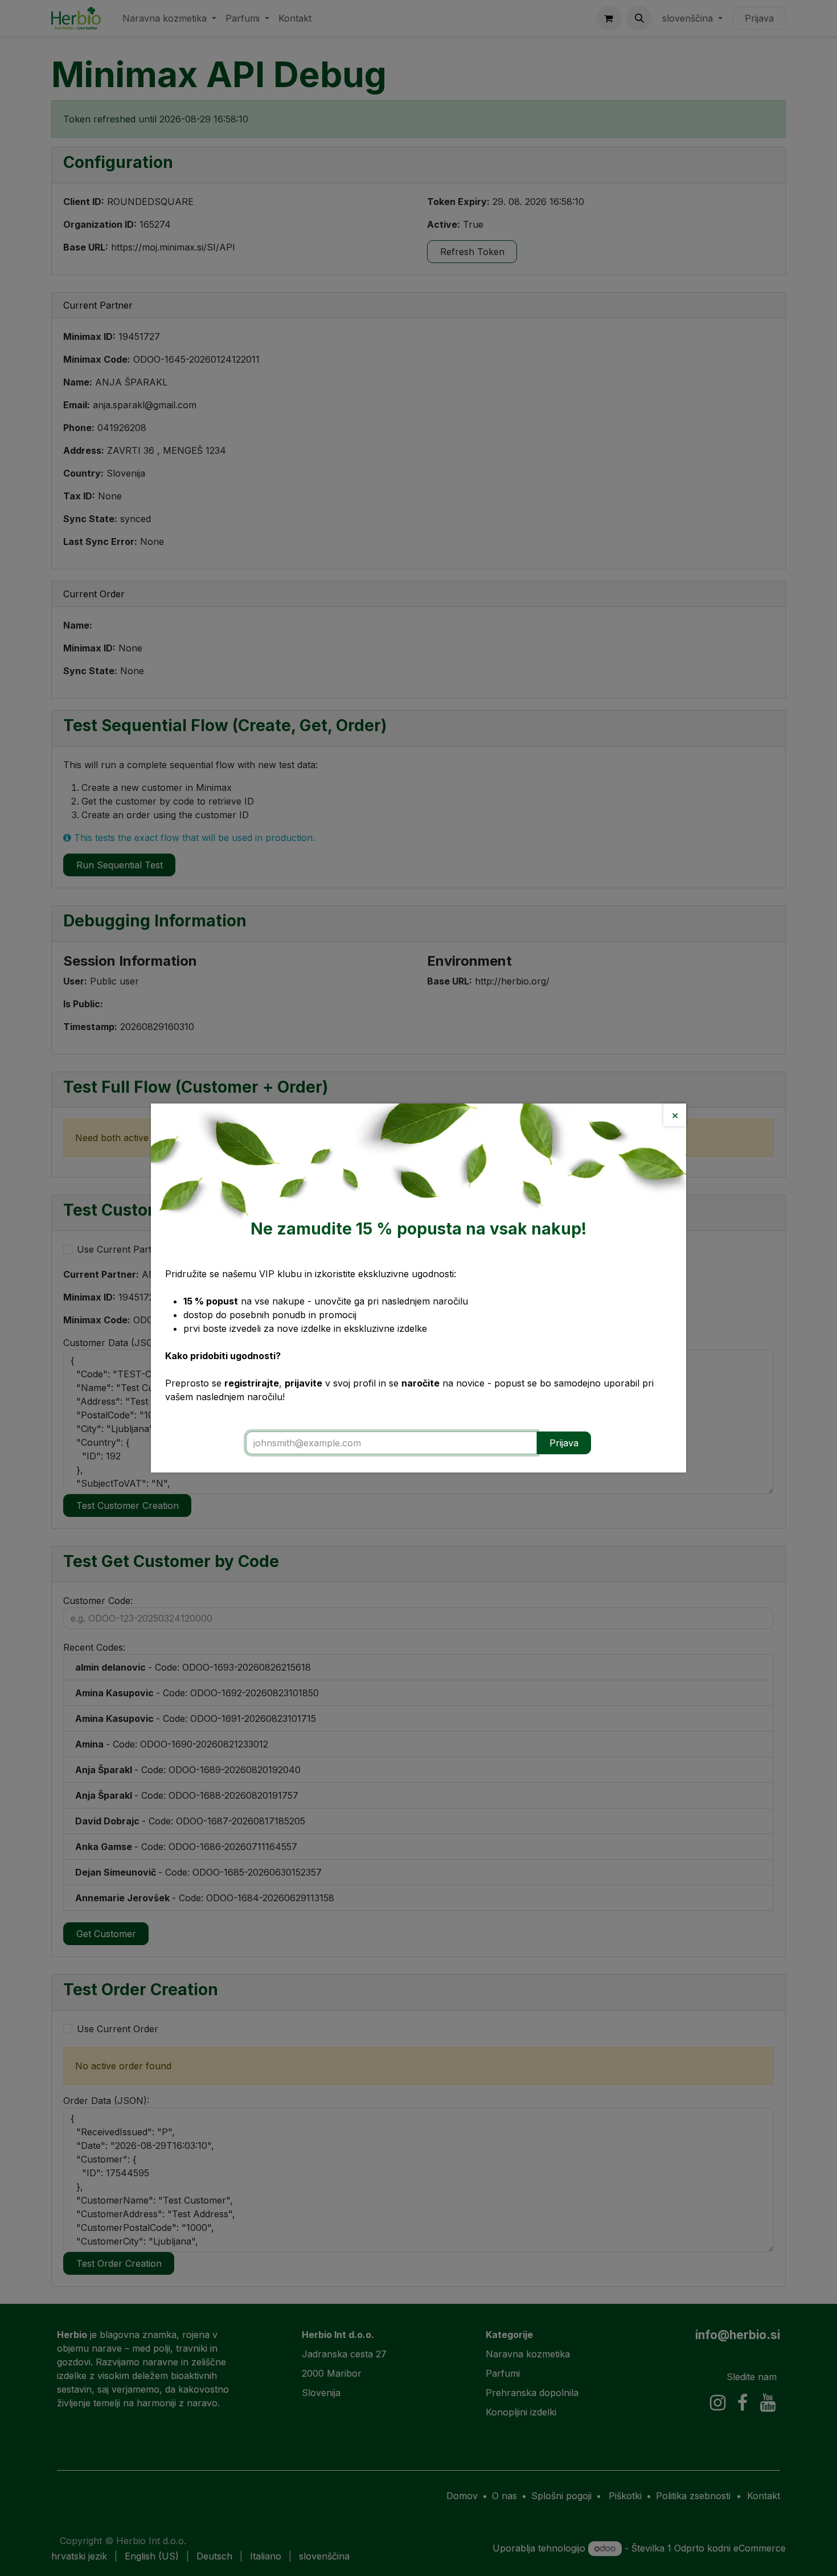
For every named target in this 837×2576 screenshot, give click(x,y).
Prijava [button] (564, 1443)
